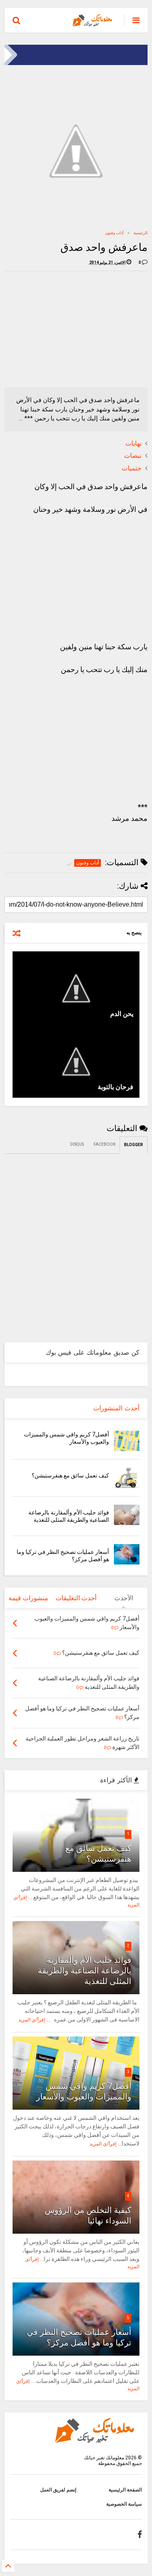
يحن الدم (122, 1014)
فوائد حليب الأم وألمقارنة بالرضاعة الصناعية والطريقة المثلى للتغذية (85, 1971)
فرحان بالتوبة (116, 1087)
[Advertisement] (87, 328)
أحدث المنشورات (116, 1408)
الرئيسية (140, 233)
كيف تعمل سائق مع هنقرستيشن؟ (70, 1475)
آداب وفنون (114, 233)
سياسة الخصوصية (124, 2504)
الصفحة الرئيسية (125, 2490)
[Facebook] (140, 2535)
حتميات (132, 468)
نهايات (133, 443)
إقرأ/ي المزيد (32, 2020)
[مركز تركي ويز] (76, 63)
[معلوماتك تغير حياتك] (94, 23)
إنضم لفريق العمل (58, 2490)
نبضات (133, 456)
